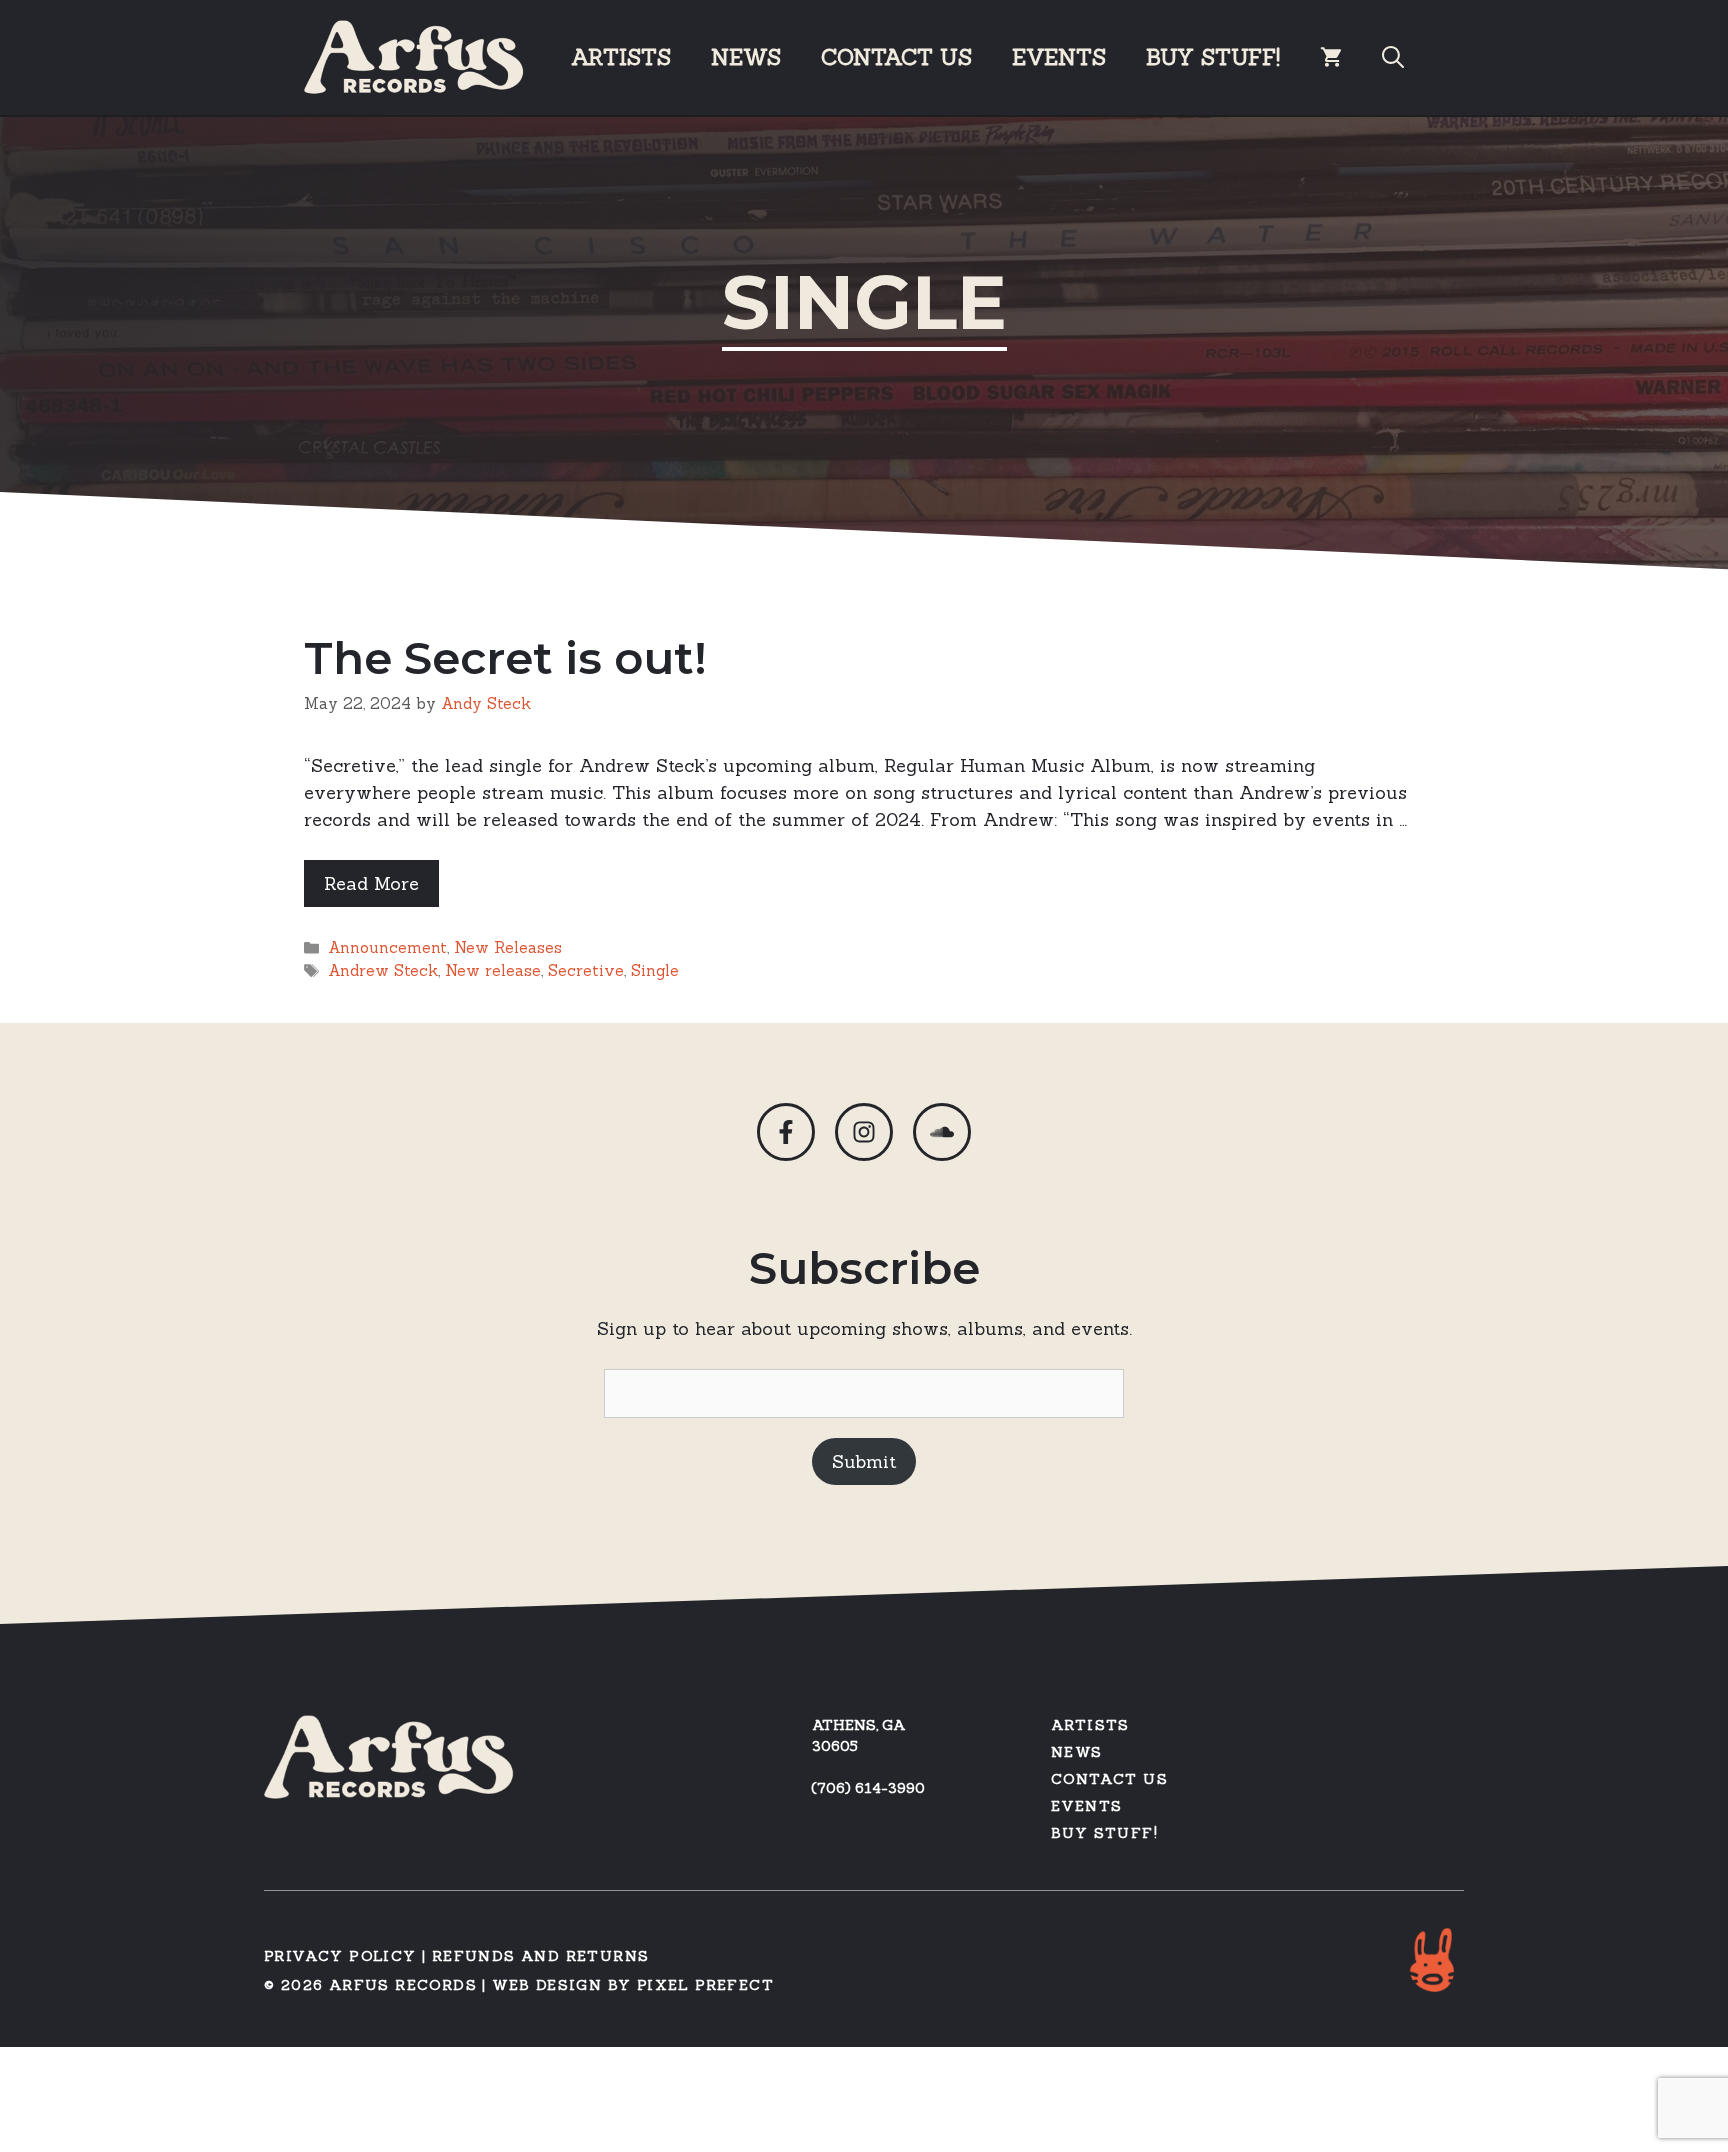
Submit (864, 1461)
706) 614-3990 (871, 1788)
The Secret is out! (505, 657)
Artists (621, 57)
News (746, 57)
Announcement (387, 947)
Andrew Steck (383, 970)
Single (655, 970)
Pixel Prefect (705, 1985)
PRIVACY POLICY (340, 1956)
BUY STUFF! (1213, 57)
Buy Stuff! (1104, 1833)
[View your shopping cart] (1331, 57)
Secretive (586, 970)
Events (1059, 57)
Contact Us (896, 57)
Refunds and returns (541, 1956)
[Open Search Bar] (1393, 57)
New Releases (508, 947)
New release (493, 970)
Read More (371, 883)
